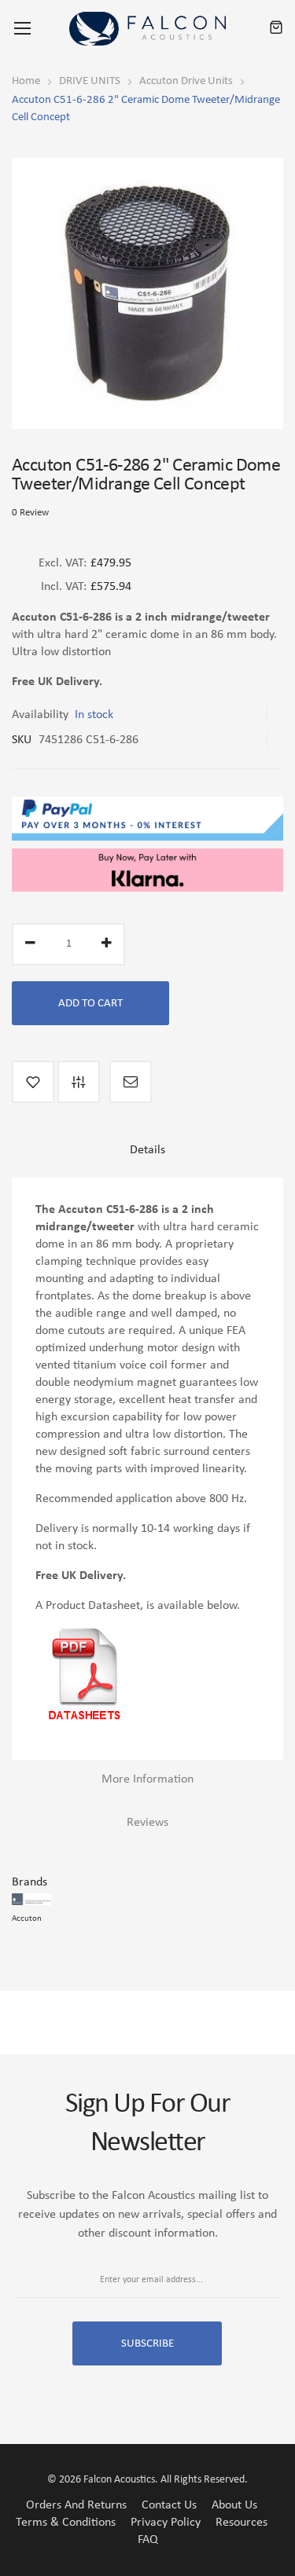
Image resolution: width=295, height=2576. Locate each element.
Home (26, 81)
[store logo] (148, 29)
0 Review (30, 513)
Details (147, 1150)
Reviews (147, 1823)
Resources (242, 2523)
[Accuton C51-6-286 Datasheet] (83, 1636)
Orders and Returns (76, 2505)
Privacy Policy (166, 2523)
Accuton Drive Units (186, 81)
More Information (147, 1779)
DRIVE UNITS (90, 81)
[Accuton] (31, 1900)
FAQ (148, 2540)
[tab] (147, 1156)
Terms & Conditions (66, 2523)
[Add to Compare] (79, 1082)
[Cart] (276, 28)
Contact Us (169, 2505)
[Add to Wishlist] (33, 1082)
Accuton (27, 1919)
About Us (234, 2505)
